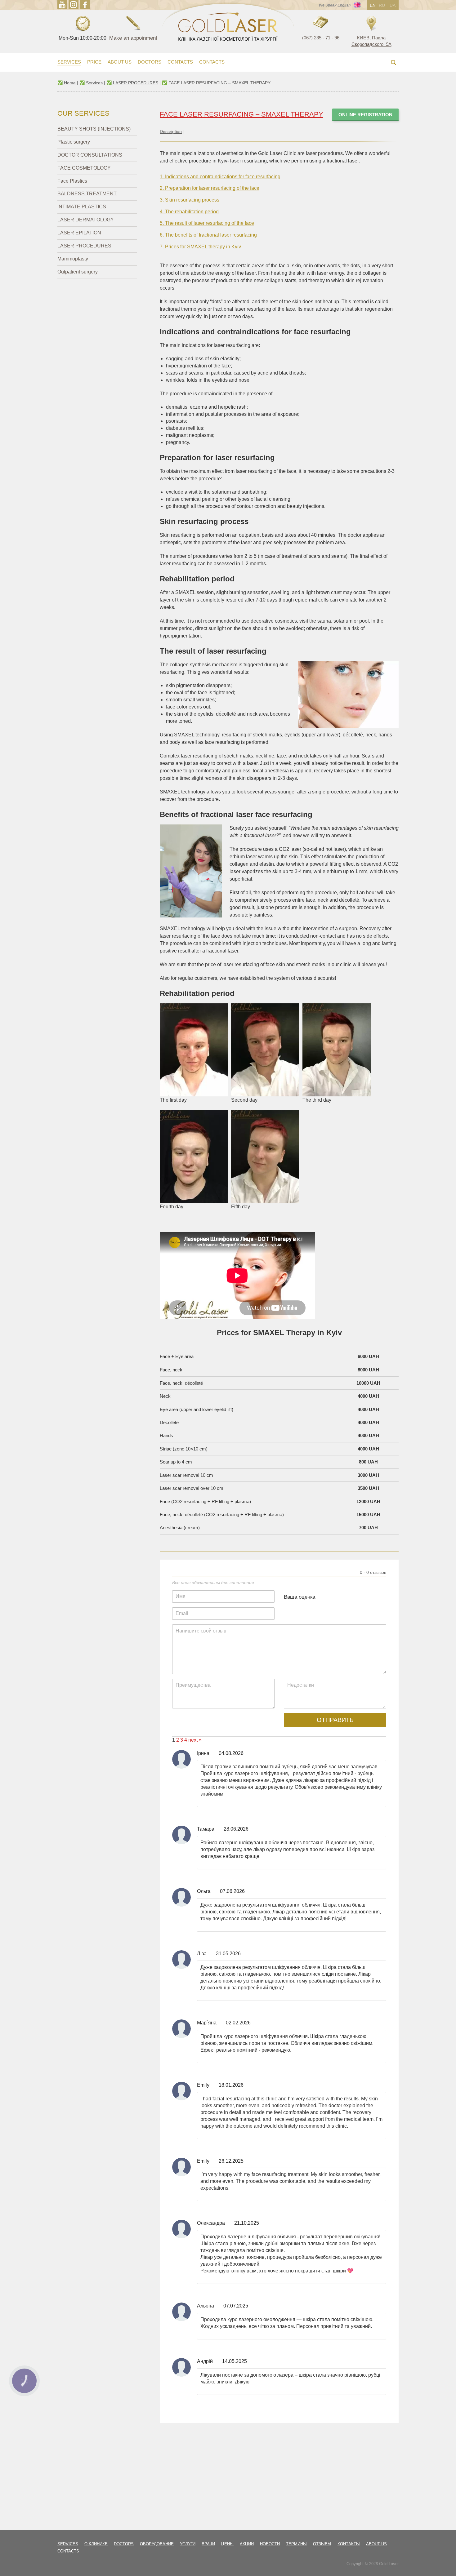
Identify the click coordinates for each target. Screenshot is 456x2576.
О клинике (96, 2544)
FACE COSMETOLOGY (84, 168)
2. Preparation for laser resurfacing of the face (210, 188)
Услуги (188, 2544)
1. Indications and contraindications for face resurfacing (220, 177)
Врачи (208, 2544)
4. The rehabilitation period (189, 212)
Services (69, 62)
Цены (227, 2544)
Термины (296, 2544)
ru (382, 5)
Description (171, 131)
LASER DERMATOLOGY (86, 220)
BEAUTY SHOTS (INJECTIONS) (94, 129)
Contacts (180, 62)
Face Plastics (72, 181)
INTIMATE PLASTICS (82, 207)
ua (393, 5)
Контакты (349, 2544)
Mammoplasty (73, 259)
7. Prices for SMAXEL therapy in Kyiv (200, 247)
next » (195, 1740)
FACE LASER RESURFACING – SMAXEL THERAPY (241, 114)
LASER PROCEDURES (84, 246)
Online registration (365, 115)
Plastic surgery (74, 142)
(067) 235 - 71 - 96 (321, 38)
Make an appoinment (133, 38)
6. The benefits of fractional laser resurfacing (208, 235)
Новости (270, 2544)
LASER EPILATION (79, 233)
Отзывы (322, 2544)
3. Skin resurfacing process (190, 200)
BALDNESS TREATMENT (87, 194)
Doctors (150, 62)
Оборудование (157, 2544)
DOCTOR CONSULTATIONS (90, 155)
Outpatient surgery (78, 272)
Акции (247, 2544)
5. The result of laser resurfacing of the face (207, 223)
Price (94, 62)
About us (120, 62)
